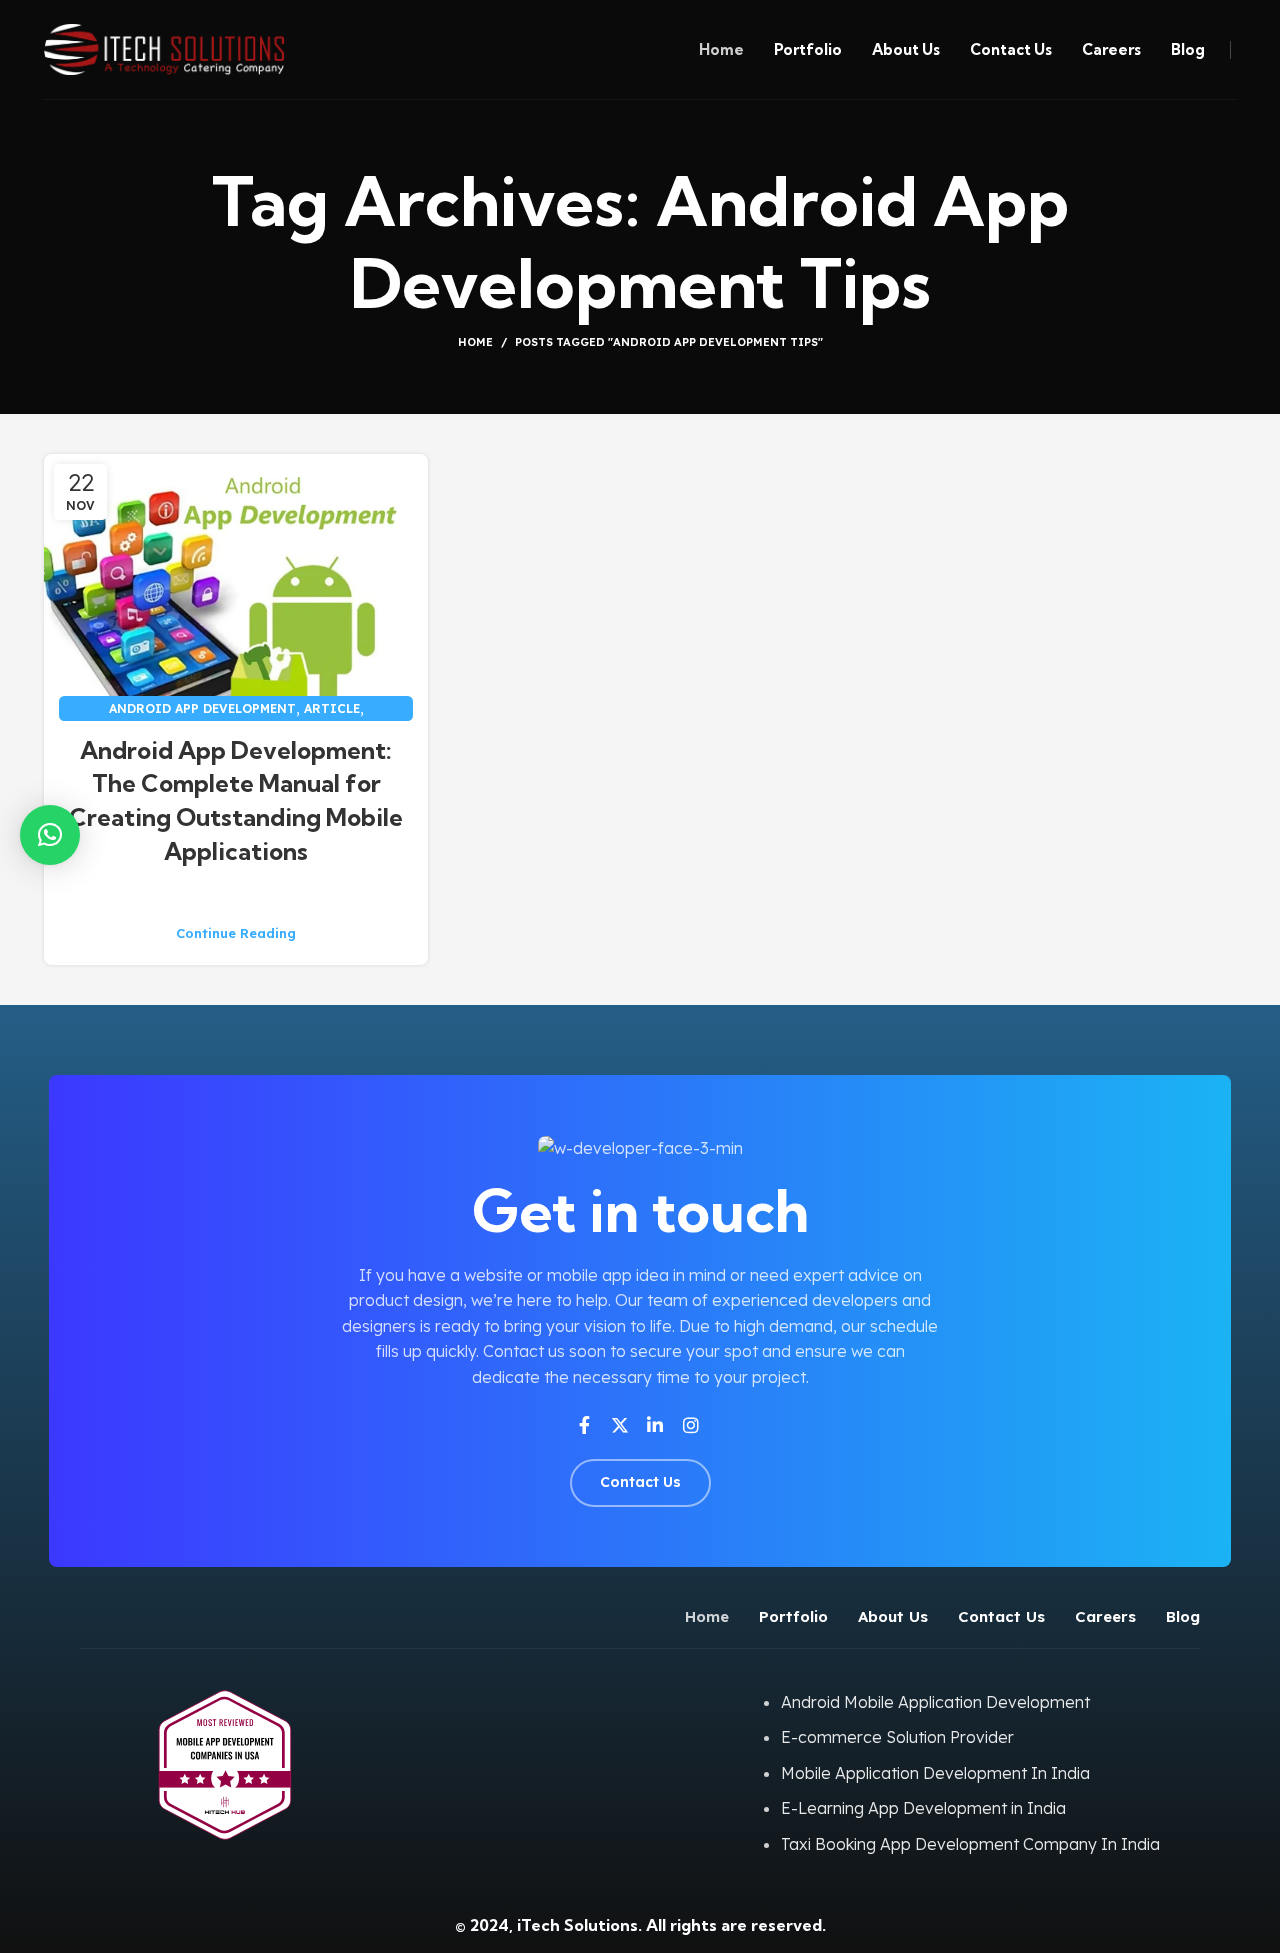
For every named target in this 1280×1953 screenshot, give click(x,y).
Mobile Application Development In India (935, 1773)
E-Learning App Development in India (923, 1808)
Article (332, 708)
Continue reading (236, 933)
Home (475, 342)
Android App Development (202, 708)
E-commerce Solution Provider (897, 1737)
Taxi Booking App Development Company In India (970, 1844)
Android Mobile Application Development (935, 1702)
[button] (50, 835)
